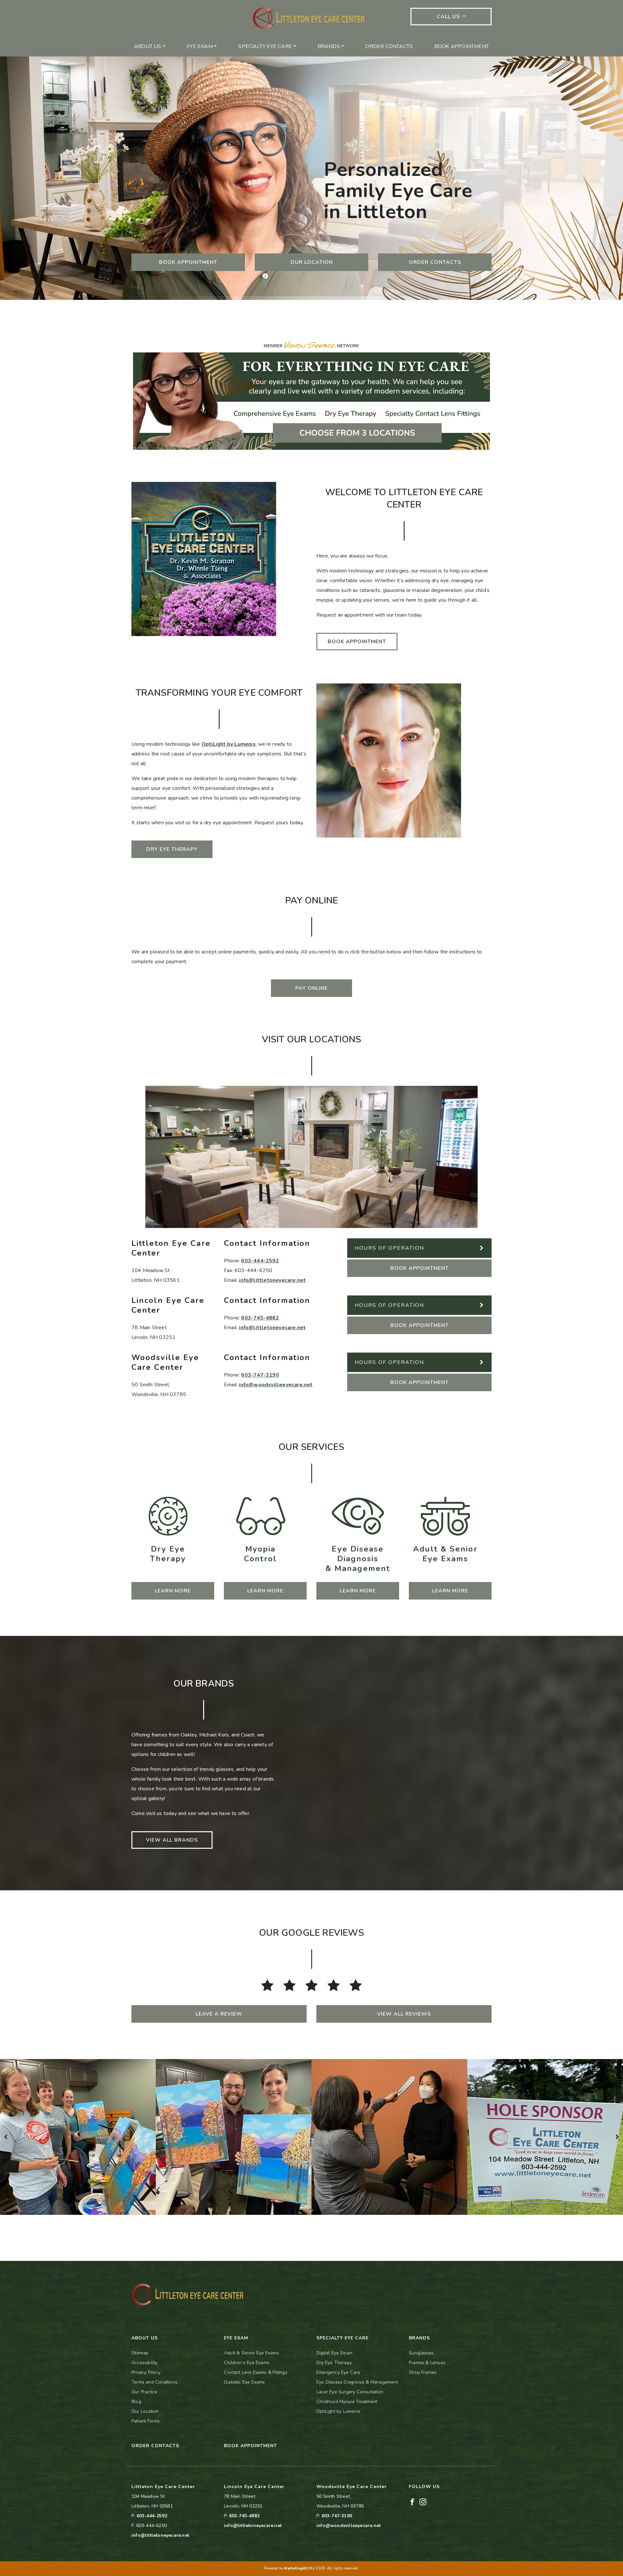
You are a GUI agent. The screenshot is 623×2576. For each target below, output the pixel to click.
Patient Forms (146, 2421)
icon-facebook (148, 5)
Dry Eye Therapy (172, 849)
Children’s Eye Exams (247, 2363)
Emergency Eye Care (338, 2372)
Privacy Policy (146, 2372)
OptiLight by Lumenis (229, 744)
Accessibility (145, 2363)
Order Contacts (389, 46)
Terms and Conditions (154, 2382)
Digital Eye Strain (335, 2353)
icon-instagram (185, 5)
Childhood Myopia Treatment (347, 2402)
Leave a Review (219, 2014)
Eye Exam (200, 46)
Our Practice (144, 2392)
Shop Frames (423, 2372)
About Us (148, 46)
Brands (329, 46)
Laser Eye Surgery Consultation (350, 2392)
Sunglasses (421, 2353)
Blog (136, 2402)
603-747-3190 (260, 1375)
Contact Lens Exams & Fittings (256, 2372)
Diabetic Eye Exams (244, 2382)
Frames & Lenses (427, 2363)
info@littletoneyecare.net (272, 1280)
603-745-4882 (260, 1318)
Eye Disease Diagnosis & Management (357, 2382)
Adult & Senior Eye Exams (251, 2353)
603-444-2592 (260, 1261)
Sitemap (140, 2353)
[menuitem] (150, 46)
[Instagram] (423, 2502)
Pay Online (311, 988)
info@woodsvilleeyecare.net (276, 1385)
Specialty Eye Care (265, 46)
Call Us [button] (449, 17)
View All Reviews (404, 2014)
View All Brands (172, 1840)
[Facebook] (412, 2502)
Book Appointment (462, 46)
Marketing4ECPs (299, 2568)
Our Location (312, 262)
